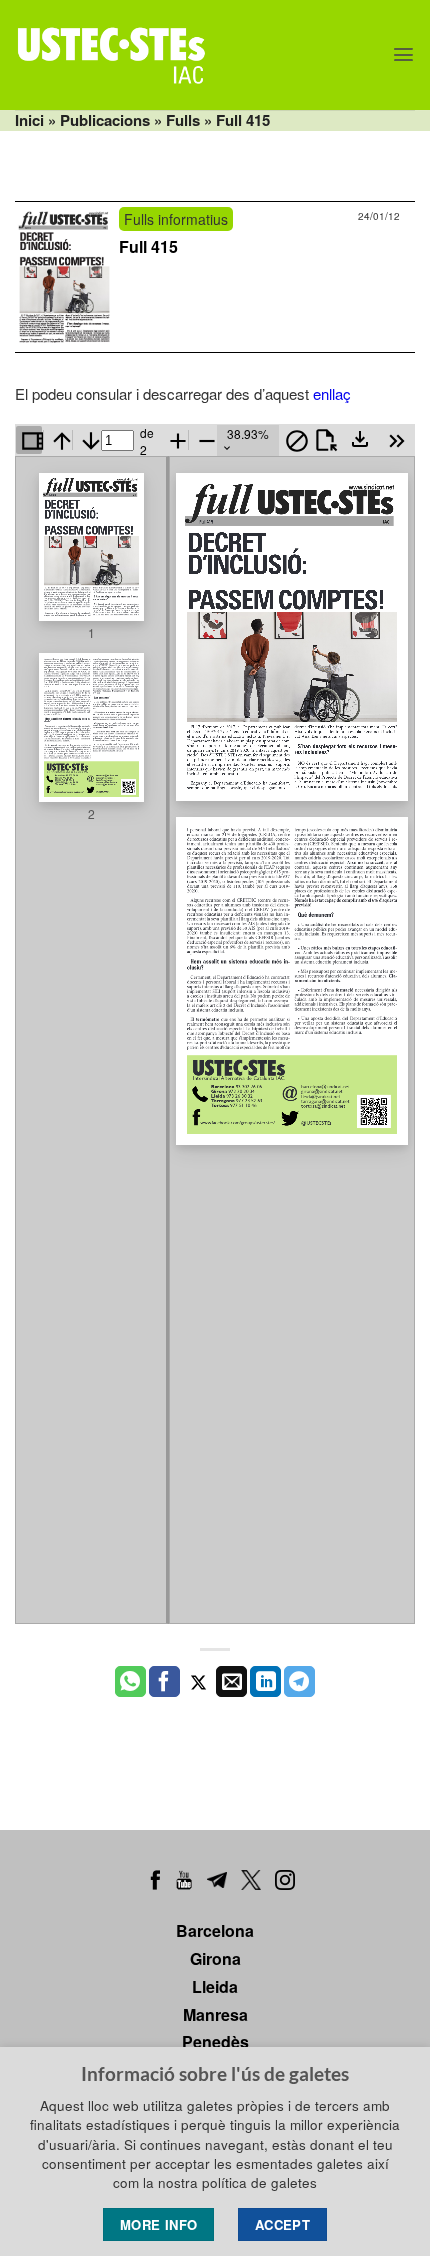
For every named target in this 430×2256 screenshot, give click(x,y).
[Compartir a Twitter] (198, 1682)
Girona (215, 1958)
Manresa (215, 2014)
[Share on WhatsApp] (130, 1682)
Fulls (183, 120)
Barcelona (215, 1930)
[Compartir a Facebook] (164, 1682)
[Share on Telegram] (299, 1682)
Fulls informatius (176, 219)
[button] (403, 54)
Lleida (215, 1986)
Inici (29, 120)
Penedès (215, 2041)
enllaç (332, 393)
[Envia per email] (231, 1682)
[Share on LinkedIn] (265, 1682)
